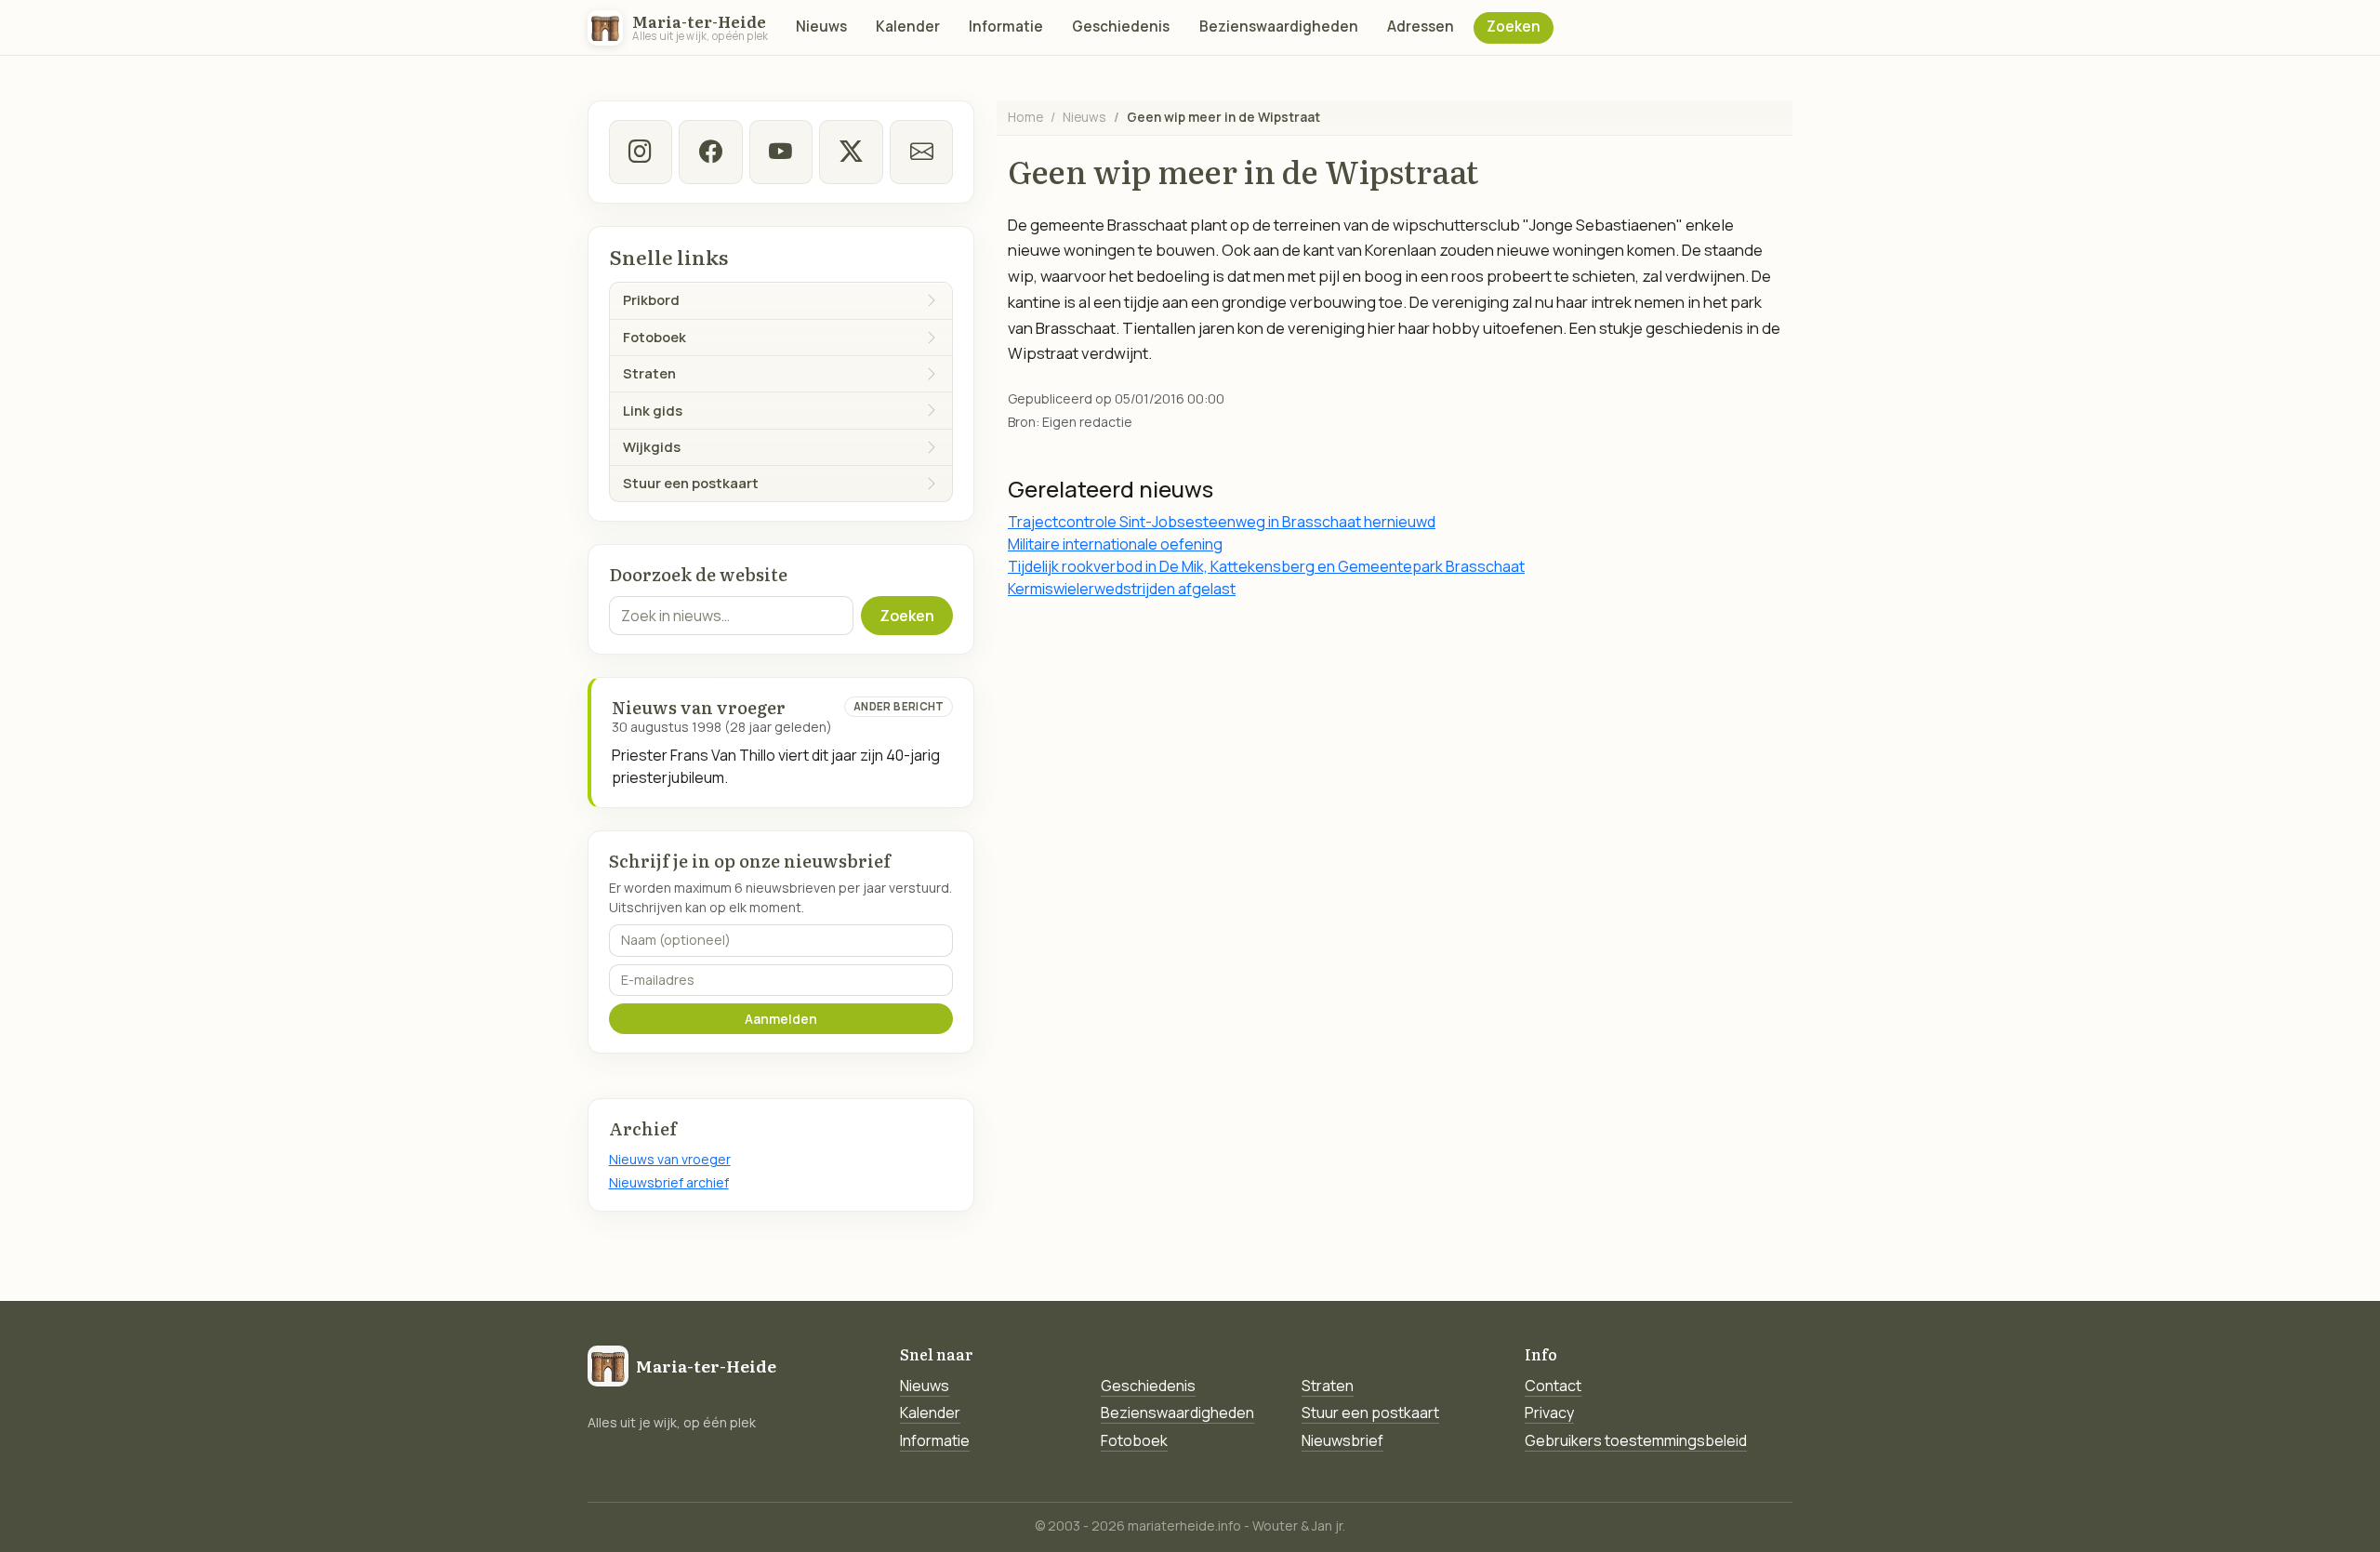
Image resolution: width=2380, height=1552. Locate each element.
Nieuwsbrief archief (669, 1182)
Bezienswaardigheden (1279, 27)
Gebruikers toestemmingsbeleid (1636, 1440)
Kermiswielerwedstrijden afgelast (1122, 589)
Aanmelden (781, 1019)
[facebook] (710, 152)
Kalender (908, 27)
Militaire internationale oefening (1115, 544)
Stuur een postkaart (1370, 1413)
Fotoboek (1134, 1440)
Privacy (1549, 1413)
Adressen (1421, 27)
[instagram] (641, 152)
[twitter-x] (851, 152)
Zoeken (1514, 27)
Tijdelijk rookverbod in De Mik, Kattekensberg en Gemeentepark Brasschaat (1266, 566)
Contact (1553, 1386)
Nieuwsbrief (1342, 1440)
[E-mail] (921, 152)
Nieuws (821, 27)
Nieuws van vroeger (670, 1159)
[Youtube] (781, 152)
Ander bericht (899, 706)
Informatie (1006, 27)
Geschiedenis (1121, 27)
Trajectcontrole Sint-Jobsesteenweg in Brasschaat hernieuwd (1222, 522)
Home (1025, 117)
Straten (1328, 1386)
